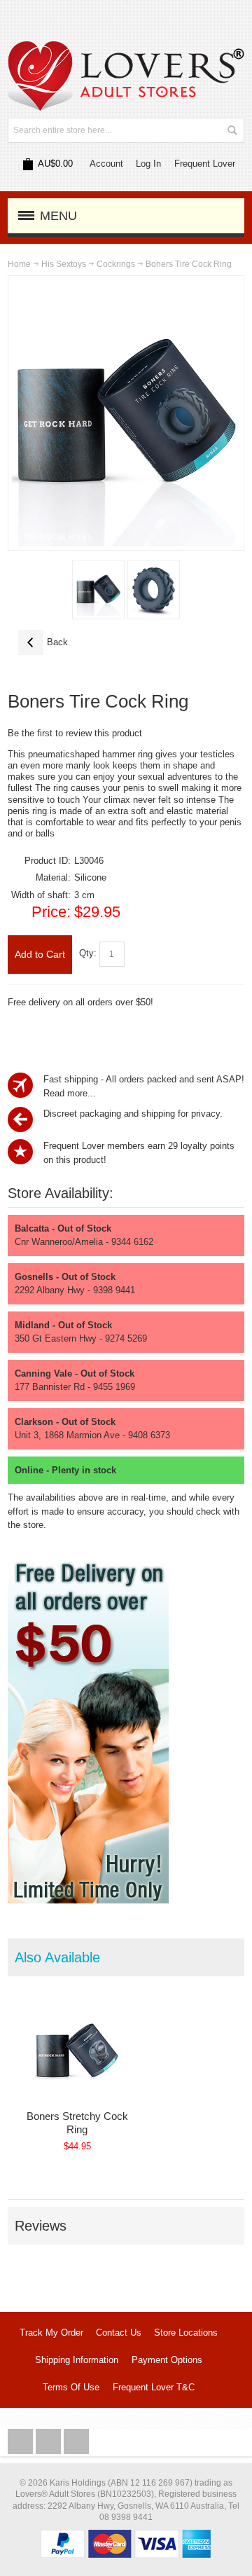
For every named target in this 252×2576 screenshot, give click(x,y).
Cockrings (116, 264)
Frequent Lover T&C (154, 2387)
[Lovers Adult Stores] (126, 48)
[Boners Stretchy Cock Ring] (77, 2051)
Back (43, 642)
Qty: (88, 954)
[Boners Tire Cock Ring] (98, 590)
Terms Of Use (71, 2387)
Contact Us (119, 2333)
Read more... (70, 1093)
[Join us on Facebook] (22, 2442)
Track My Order (51, 2333)
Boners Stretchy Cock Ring (77, 2123)
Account (106, 164)
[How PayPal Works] (126, 2536)
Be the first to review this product (75, 733)
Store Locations (186, 2333)
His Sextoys (64, 264)
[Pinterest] (76, 2442)
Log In (148, 164)
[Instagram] (50, 2442)
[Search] (232, 130)
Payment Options (167, 2360)
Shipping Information (77, 2360)
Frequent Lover (205, 164)
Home (19, 264)
